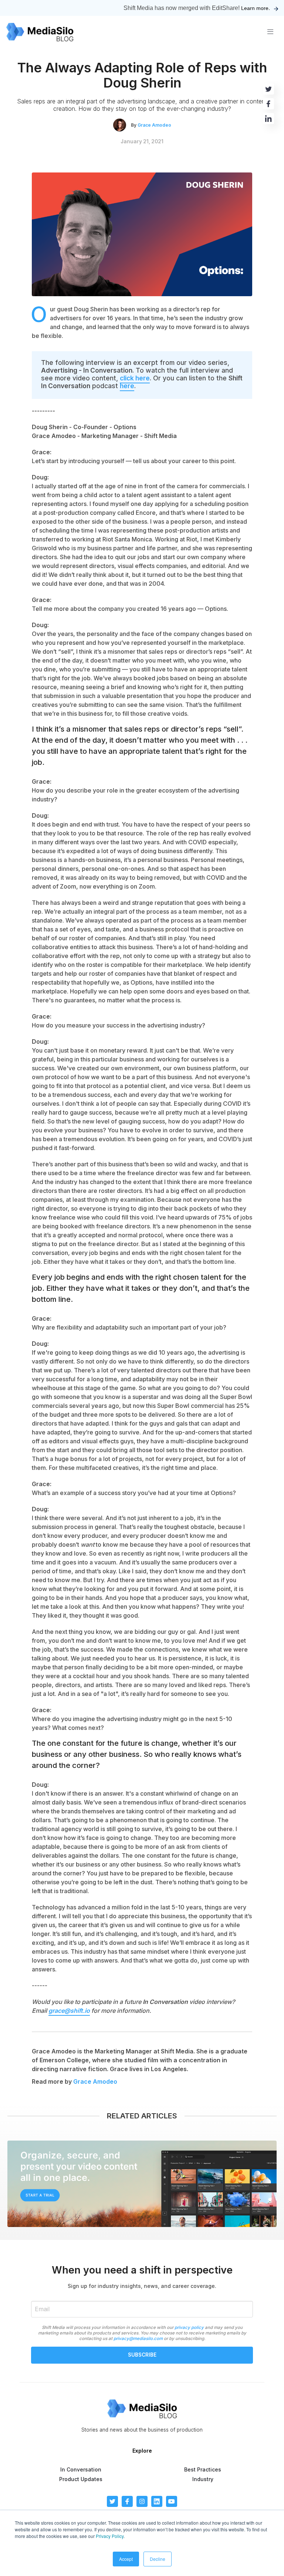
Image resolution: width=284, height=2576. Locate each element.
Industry (203, 2479)
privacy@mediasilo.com (138, 2339)
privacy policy (189, 2327)
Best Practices (203, 2469)
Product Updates (81, 2479)
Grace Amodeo (154, 125)
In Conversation (81, 2469)
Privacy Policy (109, 2536)
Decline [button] (158, 2559)
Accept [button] (126, 2559)
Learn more (255, 8)
